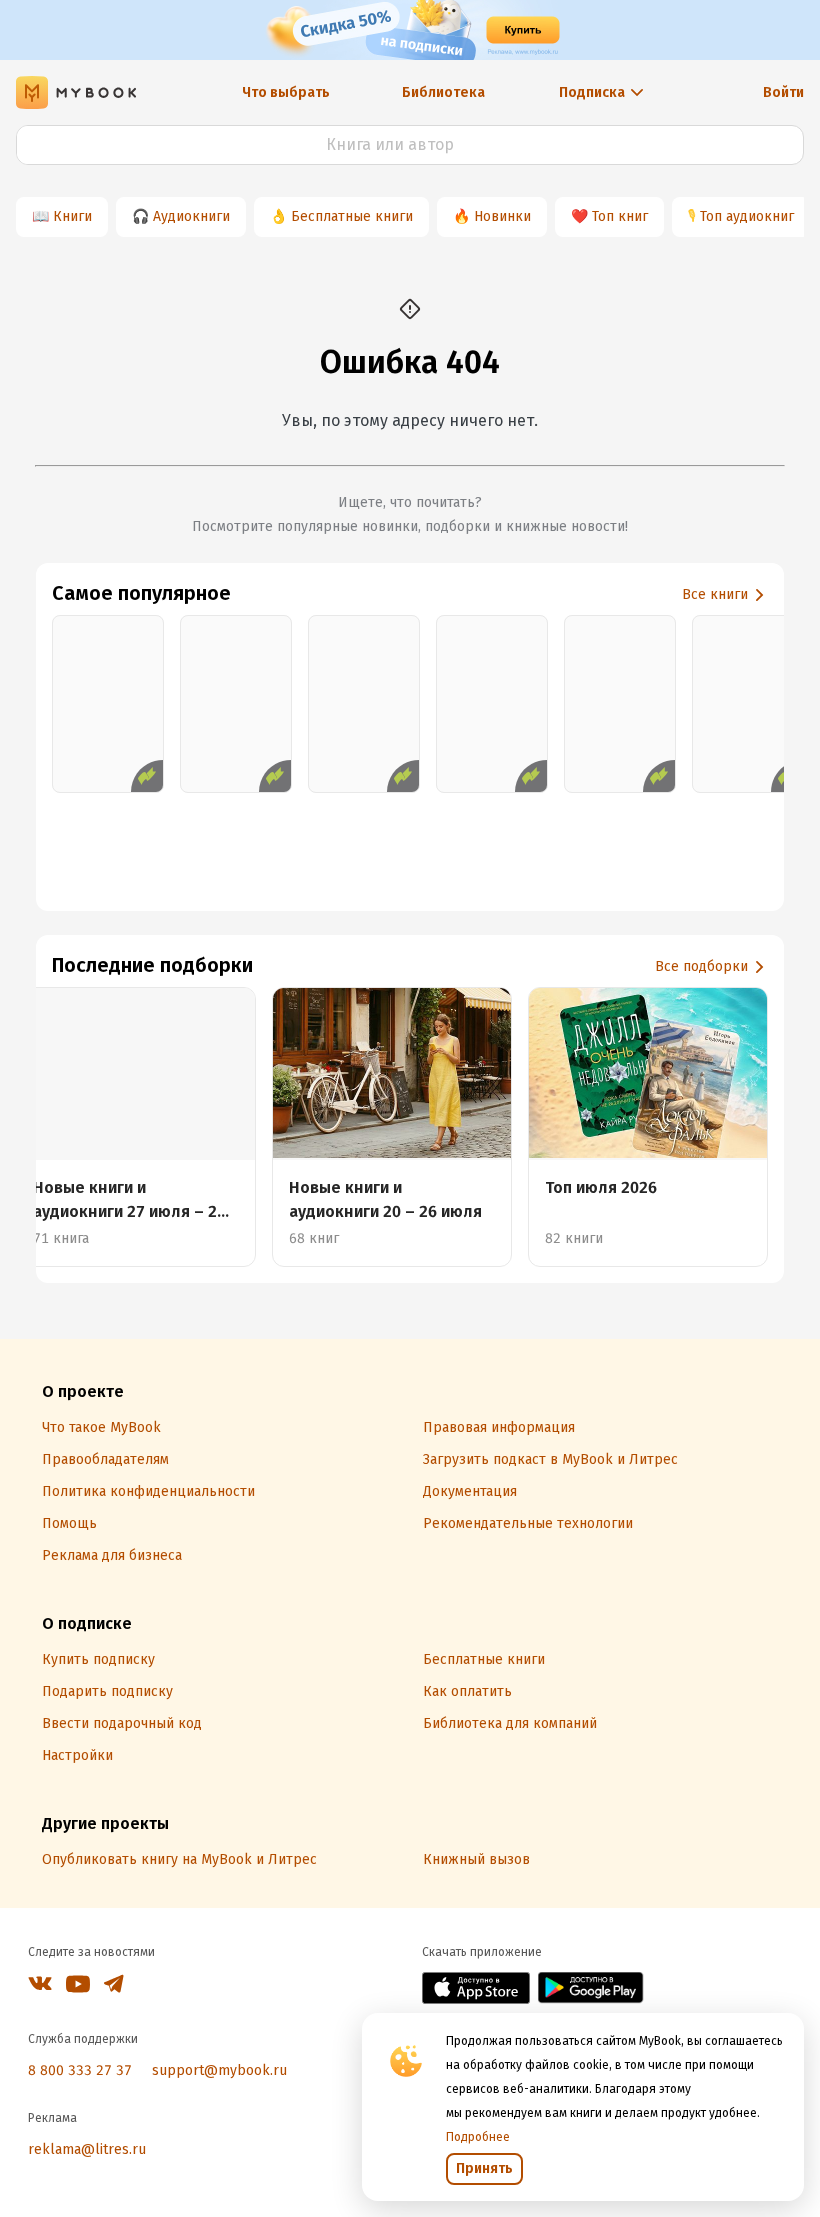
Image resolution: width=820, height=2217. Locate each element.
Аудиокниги (191, 216)
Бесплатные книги (352, 216)
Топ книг (620, 216)
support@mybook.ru (219, 2070)
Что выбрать (286, 92)
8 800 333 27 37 (80, 2070)
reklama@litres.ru (87, 2149)
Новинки (502, 216)
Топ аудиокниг (747, 216)
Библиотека (443, 92)
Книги (72, 216)
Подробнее (478, 2137)
